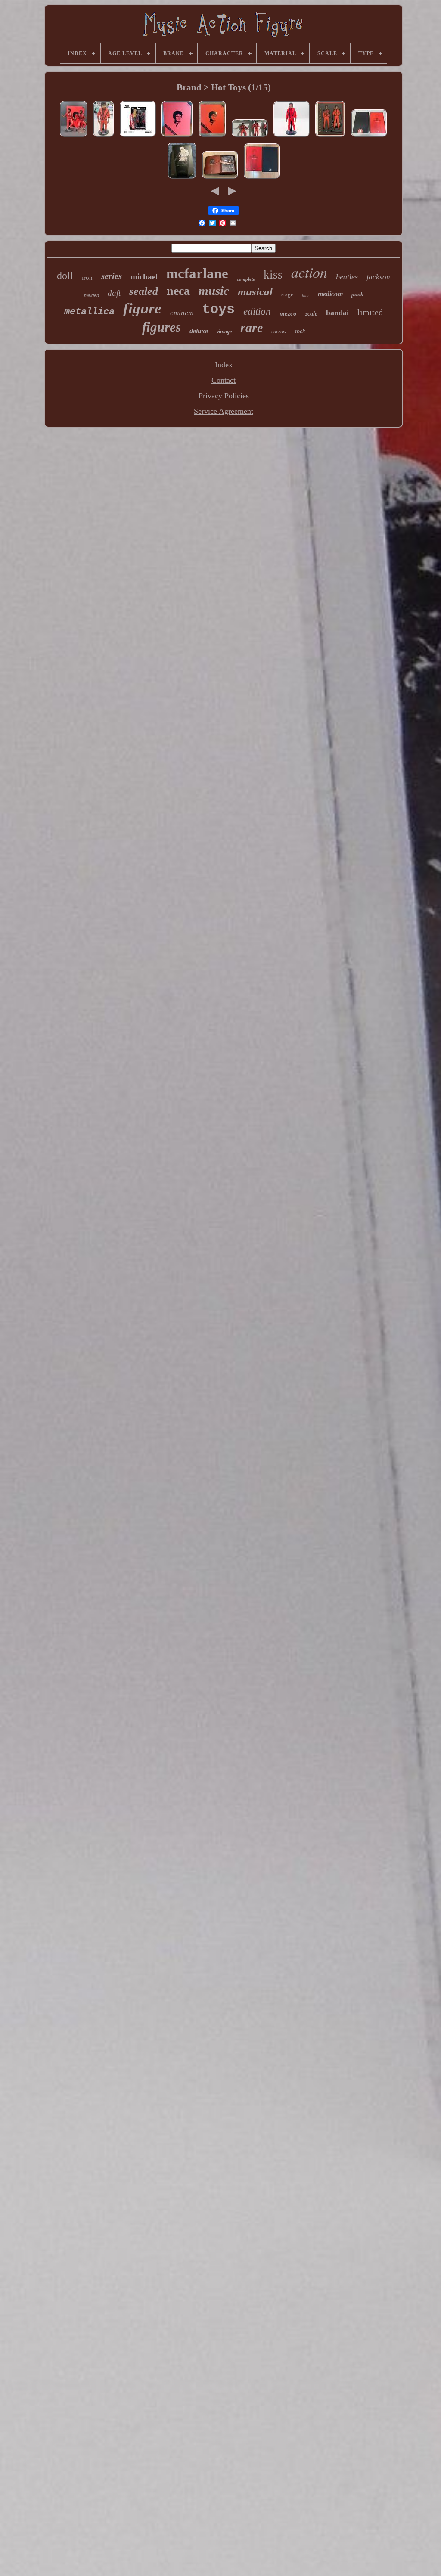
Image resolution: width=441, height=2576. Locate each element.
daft (114, 293)
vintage (224, 332)
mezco (288, 313)
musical (255, 292)
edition (257, 312)
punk (357, 294)
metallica (89, 312)
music (214, 291)
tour (306, 296)
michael (144, 277)
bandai (337, 313)
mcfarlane (197, 273)
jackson (378, 277)
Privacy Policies (224, 396)
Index (224, 365)
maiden (92, 295)
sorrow (279, 332)
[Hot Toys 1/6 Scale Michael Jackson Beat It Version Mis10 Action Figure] (262, 178)
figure (142, 308)
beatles (347, 277)
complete (246, 279)
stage (287, 294)
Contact (224, 380)
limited (370, 312)
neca (178, 291)
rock (300, 331)
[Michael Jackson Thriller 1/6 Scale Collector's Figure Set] (212, 136)
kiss (273, 275)
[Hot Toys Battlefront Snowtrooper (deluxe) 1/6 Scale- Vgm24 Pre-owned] (182, 178)
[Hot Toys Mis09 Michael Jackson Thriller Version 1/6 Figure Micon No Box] (292, 136)
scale (311, 314)
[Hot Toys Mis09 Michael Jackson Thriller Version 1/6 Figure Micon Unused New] (74, 136)
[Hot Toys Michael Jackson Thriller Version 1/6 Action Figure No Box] (104, 136)
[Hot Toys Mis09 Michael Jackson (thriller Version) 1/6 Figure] (177, 136)
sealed (144, 291)
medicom (330, 294)
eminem (182, 313)
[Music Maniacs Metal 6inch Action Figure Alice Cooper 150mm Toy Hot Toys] (138, 136)
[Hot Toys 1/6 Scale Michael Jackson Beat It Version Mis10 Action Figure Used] (369, 136)
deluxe (199, 331)
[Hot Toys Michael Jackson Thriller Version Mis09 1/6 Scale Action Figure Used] (250, 136)
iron (87, 278)
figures (161, 327)
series (112, 276)
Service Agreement (224, 411)
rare (252, 327)
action (309, 272)
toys (218, 309)
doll (65, 276)
